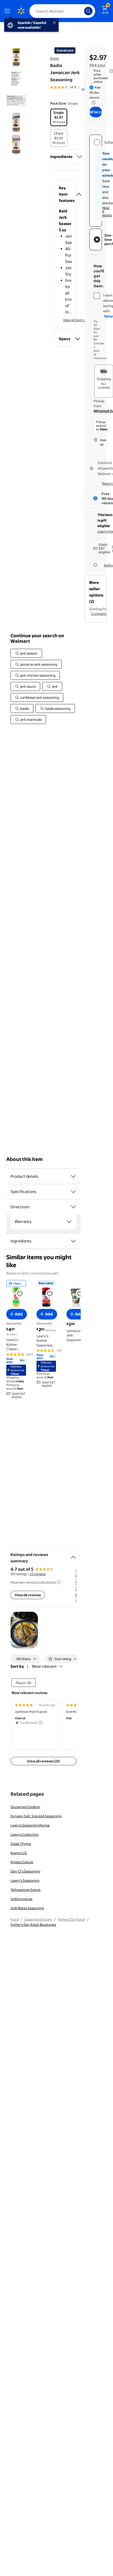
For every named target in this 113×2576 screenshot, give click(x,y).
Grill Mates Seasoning (27, 1908)
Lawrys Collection (25, 1834)
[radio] (59, 117)
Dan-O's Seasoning (25, 1871)
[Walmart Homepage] (21, 11)
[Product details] (73, 1176)
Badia (55, 58)
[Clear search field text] (81, 11)
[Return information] (93, 103)
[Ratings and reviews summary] (73, 1555)
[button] (65, 194)
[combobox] (62, 11)
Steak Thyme (21, 1844)
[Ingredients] (80, 157)
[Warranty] (69, 1222)
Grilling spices (21, 1899)
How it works (107, 211)
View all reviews (28, 1595)
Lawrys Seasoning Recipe (30, 1825)
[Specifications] (73, 1192)
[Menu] (8, 11)
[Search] (88, 11)
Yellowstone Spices (25, 1890)
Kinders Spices (22, 1862)
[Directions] (73, 1207)
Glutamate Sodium (25, 1807)
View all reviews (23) (43, 1761)
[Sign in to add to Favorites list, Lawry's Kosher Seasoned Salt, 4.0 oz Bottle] (50, 1294)
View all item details (78, 320)
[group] (71, 87)
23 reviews (38, 1574)
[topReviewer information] (40, 1722)
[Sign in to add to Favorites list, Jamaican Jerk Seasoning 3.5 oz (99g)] (80, 1294)
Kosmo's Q (19, 1853)
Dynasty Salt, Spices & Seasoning (36, 1816)
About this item (24, 1159)
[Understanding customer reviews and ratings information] (59, 1582)
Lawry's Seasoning (25, 1880)
